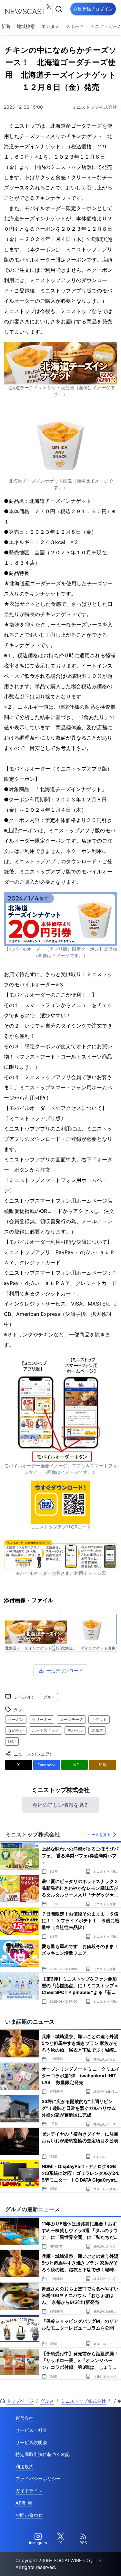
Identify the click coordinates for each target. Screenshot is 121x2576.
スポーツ (75, 26)
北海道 (97, 1730)
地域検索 (26, 26)
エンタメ (50, 26)
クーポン (16, 1719)
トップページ (20, 2401)
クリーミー (42, 1719)
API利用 (24, 2503)
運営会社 (25, 2418)
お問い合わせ (29, 2515)
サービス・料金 (31, 2430)
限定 (12, 1741)
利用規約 (25, 2466)
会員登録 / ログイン (93, 9)
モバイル (75, 1730)
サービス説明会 (31, 2442)
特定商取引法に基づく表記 (43, 2454)
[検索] (59, 9)
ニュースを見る (97, 1835)
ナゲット (99, 1719)
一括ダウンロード (65, 1671)
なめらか (16, 1730)
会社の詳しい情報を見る (61, 1805)
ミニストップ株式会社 (95, 107)
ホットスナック (45, 1730)
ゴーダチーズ (71, 1719)
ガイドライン (29, 2491)
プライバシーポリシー (38, 2478)
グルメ (49, 1697)
